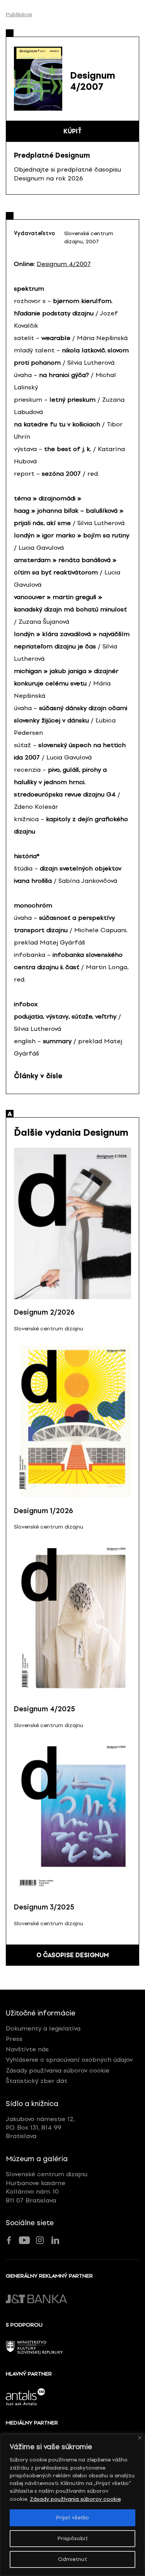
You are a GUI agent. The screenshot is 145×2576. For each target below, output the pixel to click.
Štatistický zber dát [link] (37, 2081)
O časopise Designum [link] (73, 1955)
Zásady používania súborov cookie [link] (75, 2499)
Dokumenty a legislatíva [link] (43, 2028)
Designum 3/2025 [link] (44, 1907)
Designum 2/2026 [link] (44, 1312)
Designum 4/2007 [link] (64, 264)
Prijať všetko (72, 2518)
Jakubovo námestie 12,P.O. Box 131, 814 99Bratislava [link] (40, 2128)
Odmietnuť (72, 2559)
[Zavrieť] (140, 2438)
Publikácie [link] (19, 15)
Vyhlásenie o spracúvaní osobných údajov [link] (69, 2060)
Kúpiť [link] (72, 131)
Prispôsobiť (73, 2538)
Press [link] (14, 2039)
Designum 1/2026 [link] (43, 1511)
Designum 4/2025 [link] (44, 1709)
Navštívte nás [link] (27, 2049)
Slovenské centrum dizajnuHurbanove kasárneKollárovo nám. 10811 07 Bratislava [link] (47, 2187)
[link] (72, 1224)
